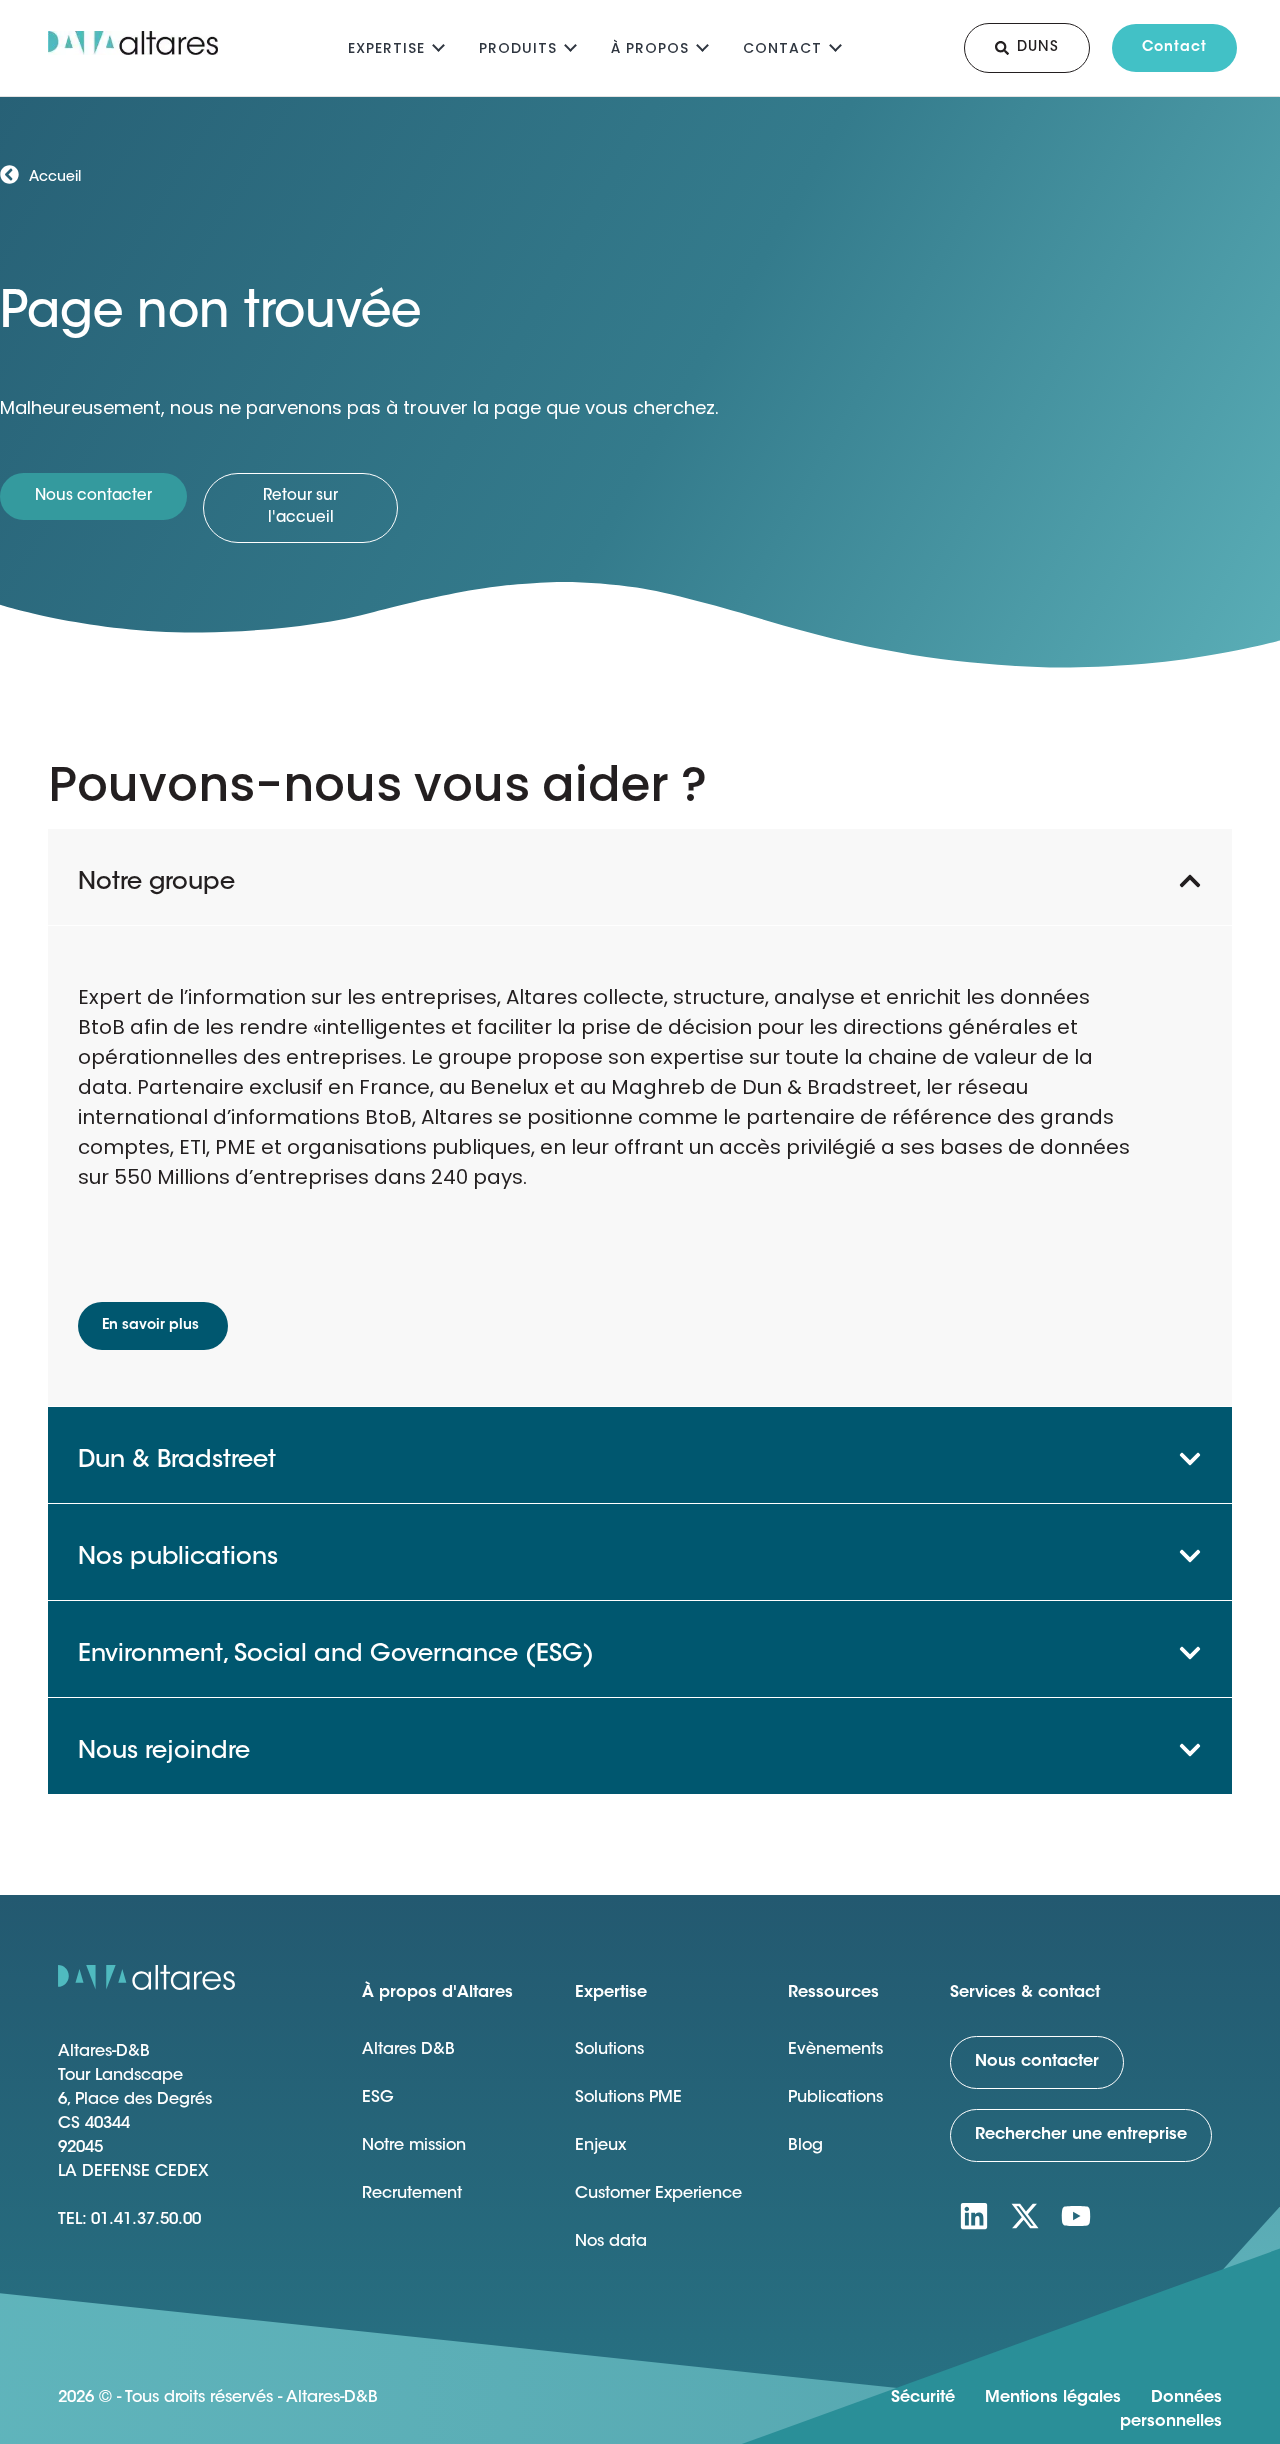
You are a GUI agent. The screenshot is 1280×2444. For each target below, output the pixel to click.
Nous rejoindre (164, 1752)
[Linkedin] (974, 2216)
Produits (518, 48)
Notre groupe (156, 883)
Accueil (55, 178)
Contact (782, 48)
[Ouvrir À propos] (702, 45)
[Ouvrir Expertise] (438, 45)
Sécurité (923, 2398)
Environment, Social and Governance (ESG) (336, 1655)
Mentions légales (1053, 2398)
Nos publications (178, 1558)
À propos (650, 48)
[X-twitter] (1025, 2216)
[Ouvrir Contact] (835, 45)
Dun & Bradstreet (177, 1461)
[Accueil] (9, 174)
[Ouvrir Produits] (570, 45)
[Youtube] (1076, 2216)
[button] (640, 877)
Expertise (386, 48)
